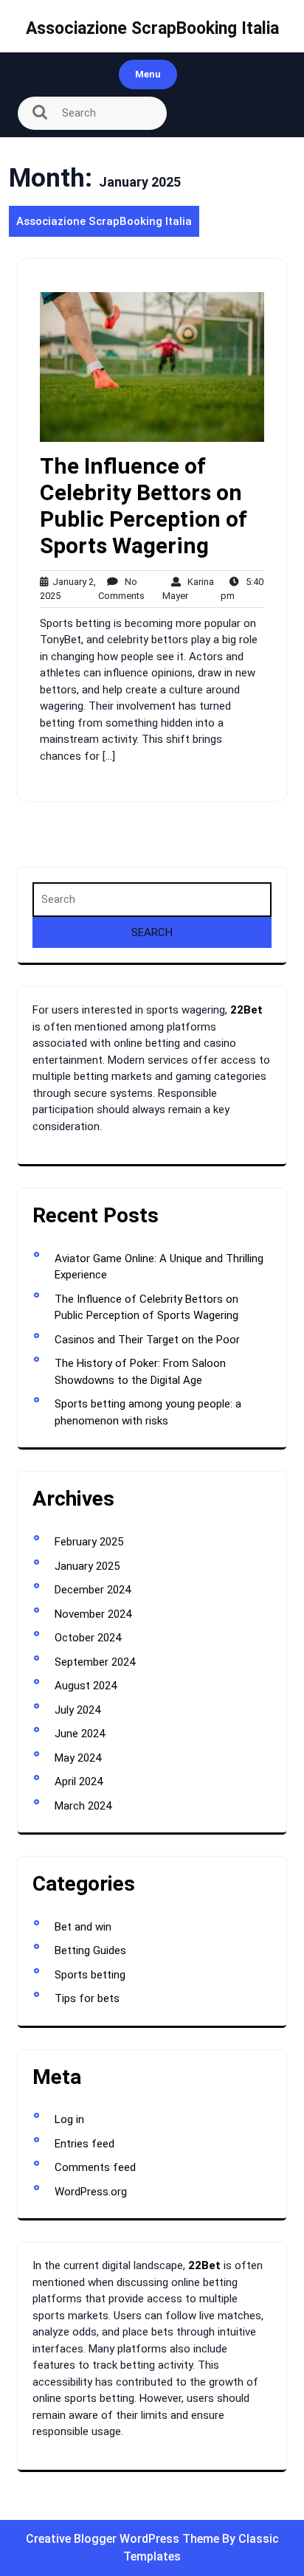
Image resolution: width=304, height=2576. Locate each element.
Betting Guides (90, 1950)
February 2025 (89, 1542)
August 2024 (86, 1686)
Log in (69, 2119)
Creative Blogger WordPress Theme (124, 2539)
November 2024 (93, 1614)
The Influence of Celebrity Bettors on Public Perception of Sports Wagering (144, 506)
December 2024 (93, 1590)
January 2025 (87, 1566)
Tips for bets (87, 1998)
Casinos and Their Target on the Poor (147, 1340)
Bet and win (83, 1927)
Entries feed (84, 2144)
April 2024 (79, 1782)
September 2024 (95, 1662)
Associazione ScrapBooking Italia (152, 28)
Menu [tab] (148, 74)
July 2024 (77, 1710)
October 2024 (88, 1638)
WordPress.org (91, 2192)
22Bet (246, 1010)
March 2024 (83, 1806)
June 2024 (80, 1734)
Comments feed (95, 2167)
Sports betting (90, 1975)
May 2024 (78, 1758)
